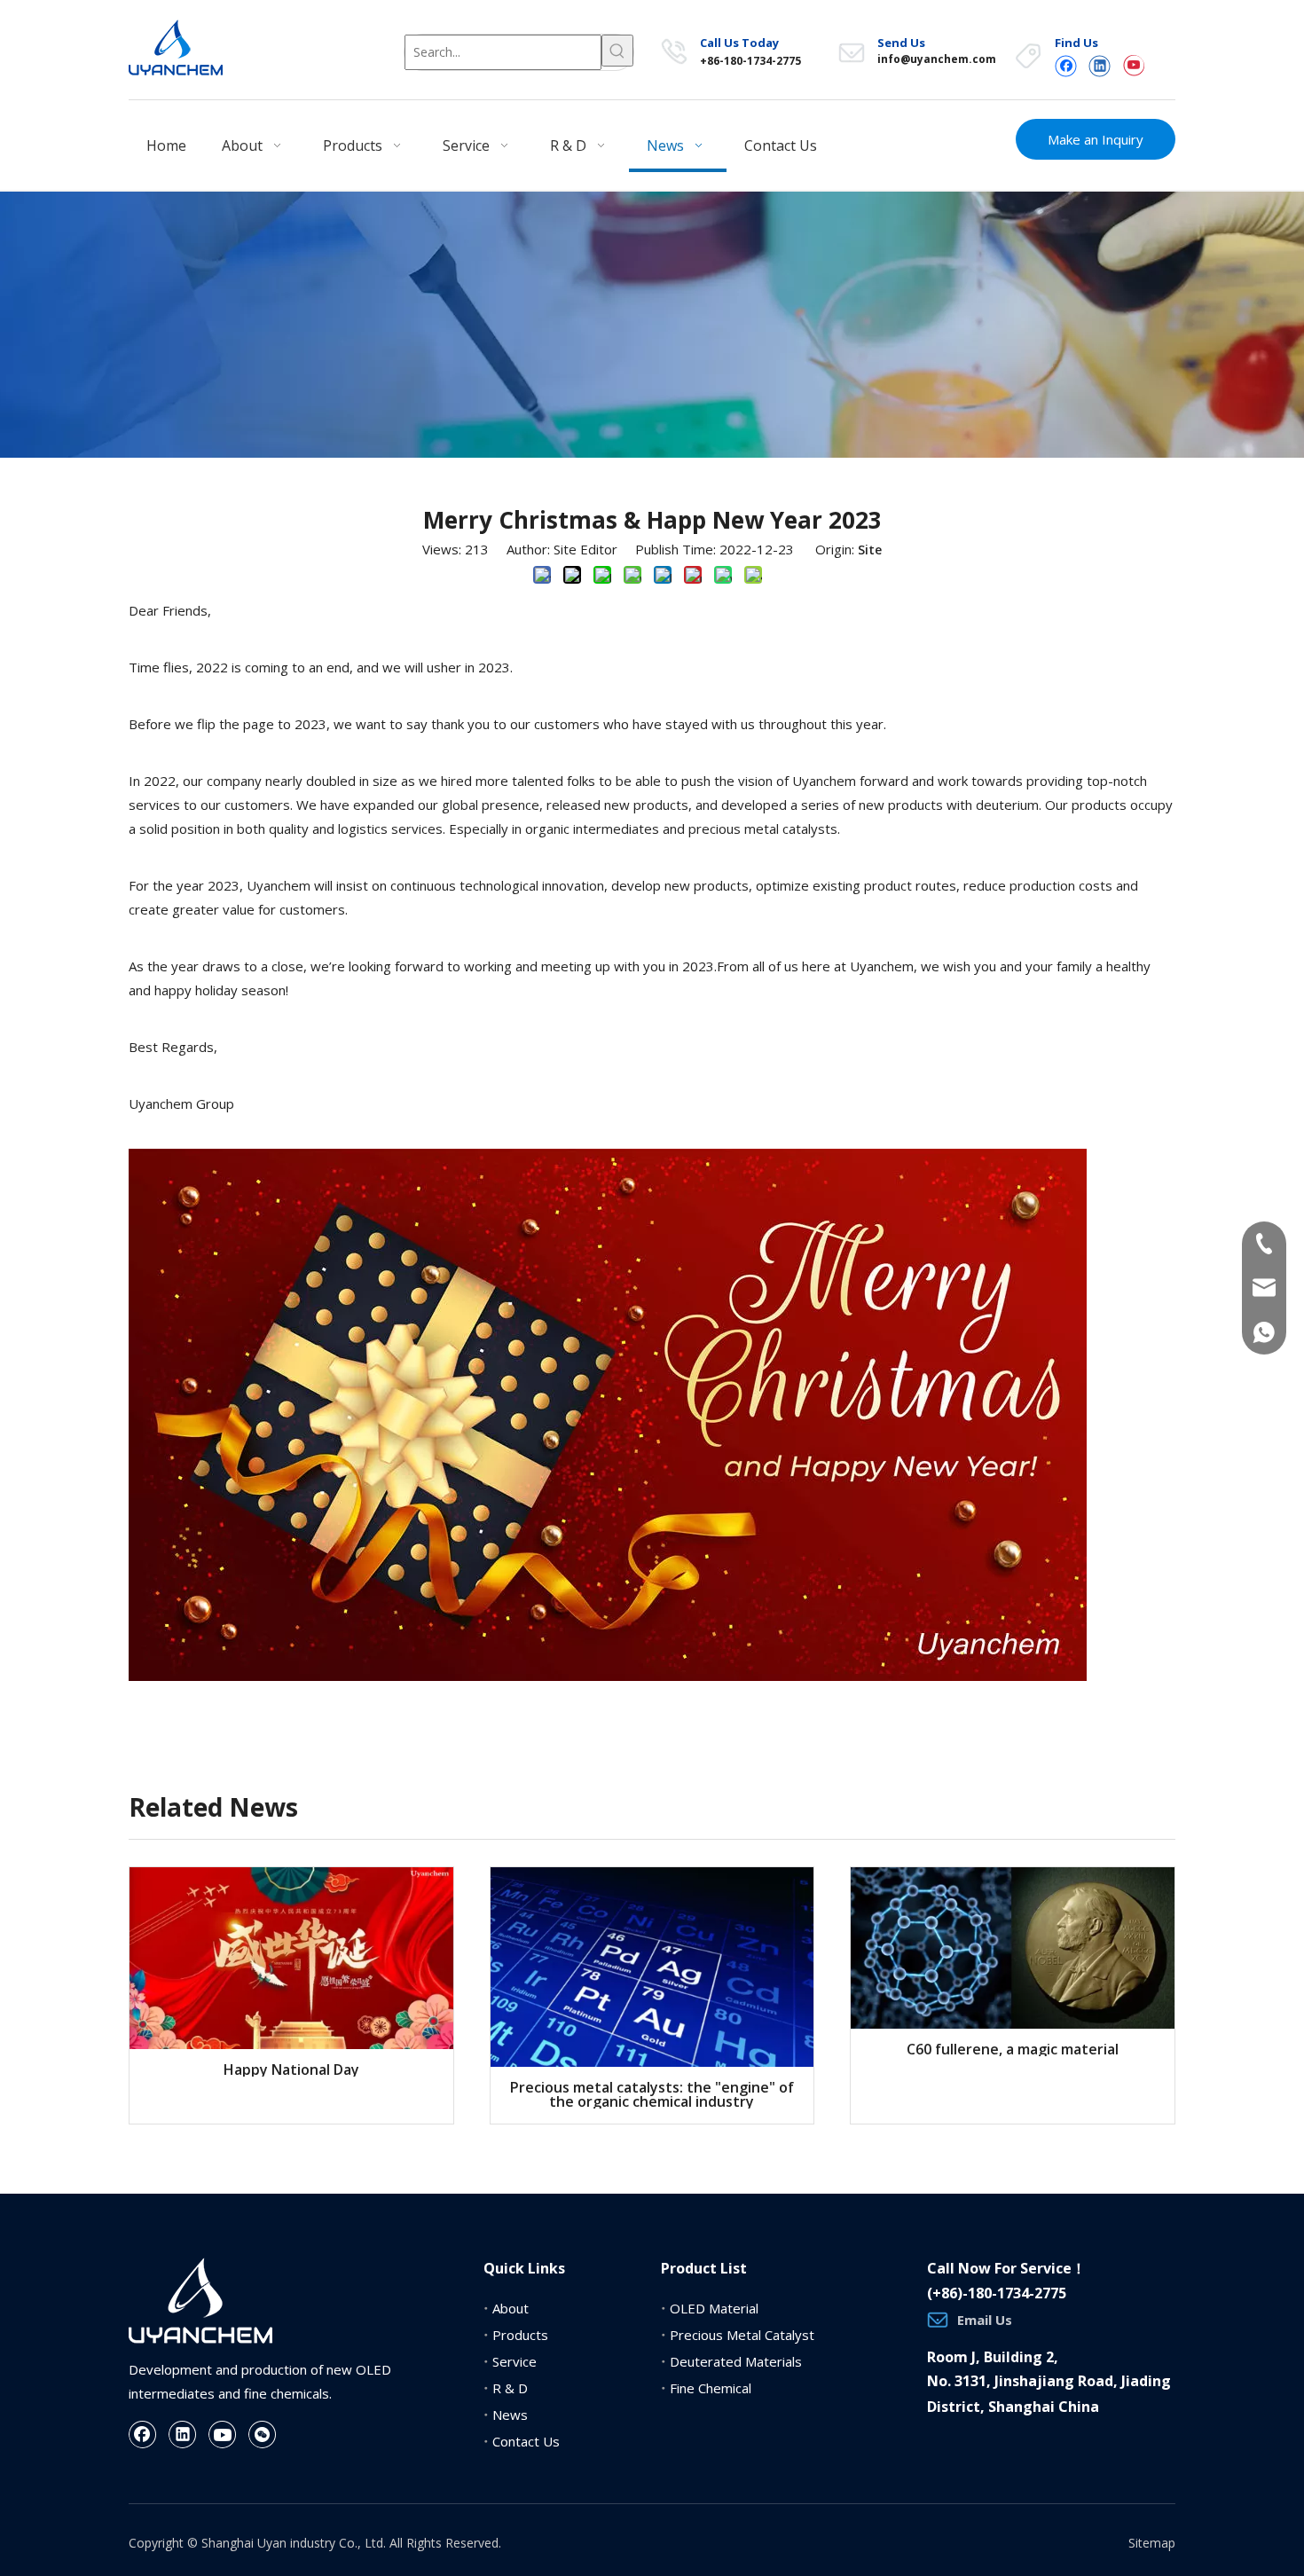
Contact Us (526, 2441)
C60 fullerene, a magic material (1013, 2049)
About (511, 2308)
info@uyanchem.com (937, 59)
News (510, 2415)
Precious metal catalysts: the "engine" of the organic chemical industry (652, 2094)
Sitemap (1152, 2543)
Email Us (985, 2320)
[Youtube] (1133, 65)
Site (870, 550)
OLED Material (714, 2308)
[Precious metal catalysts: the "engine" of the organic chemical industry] (652, 1967)
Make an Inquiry (1096, 139)
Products (520, 2335)
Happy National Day (291, 2069)
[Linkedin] (1100, 65)
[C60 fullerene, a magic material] (1013, 1948)
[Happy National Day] (291, 1958)
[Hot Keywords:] (617, 51)
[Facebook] (1066, 65)
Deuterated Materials (736, 2361)
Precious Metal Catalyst (742, 2335)
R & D (510, 2388)
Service (515, 2361)
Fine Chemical (711, 2388)
